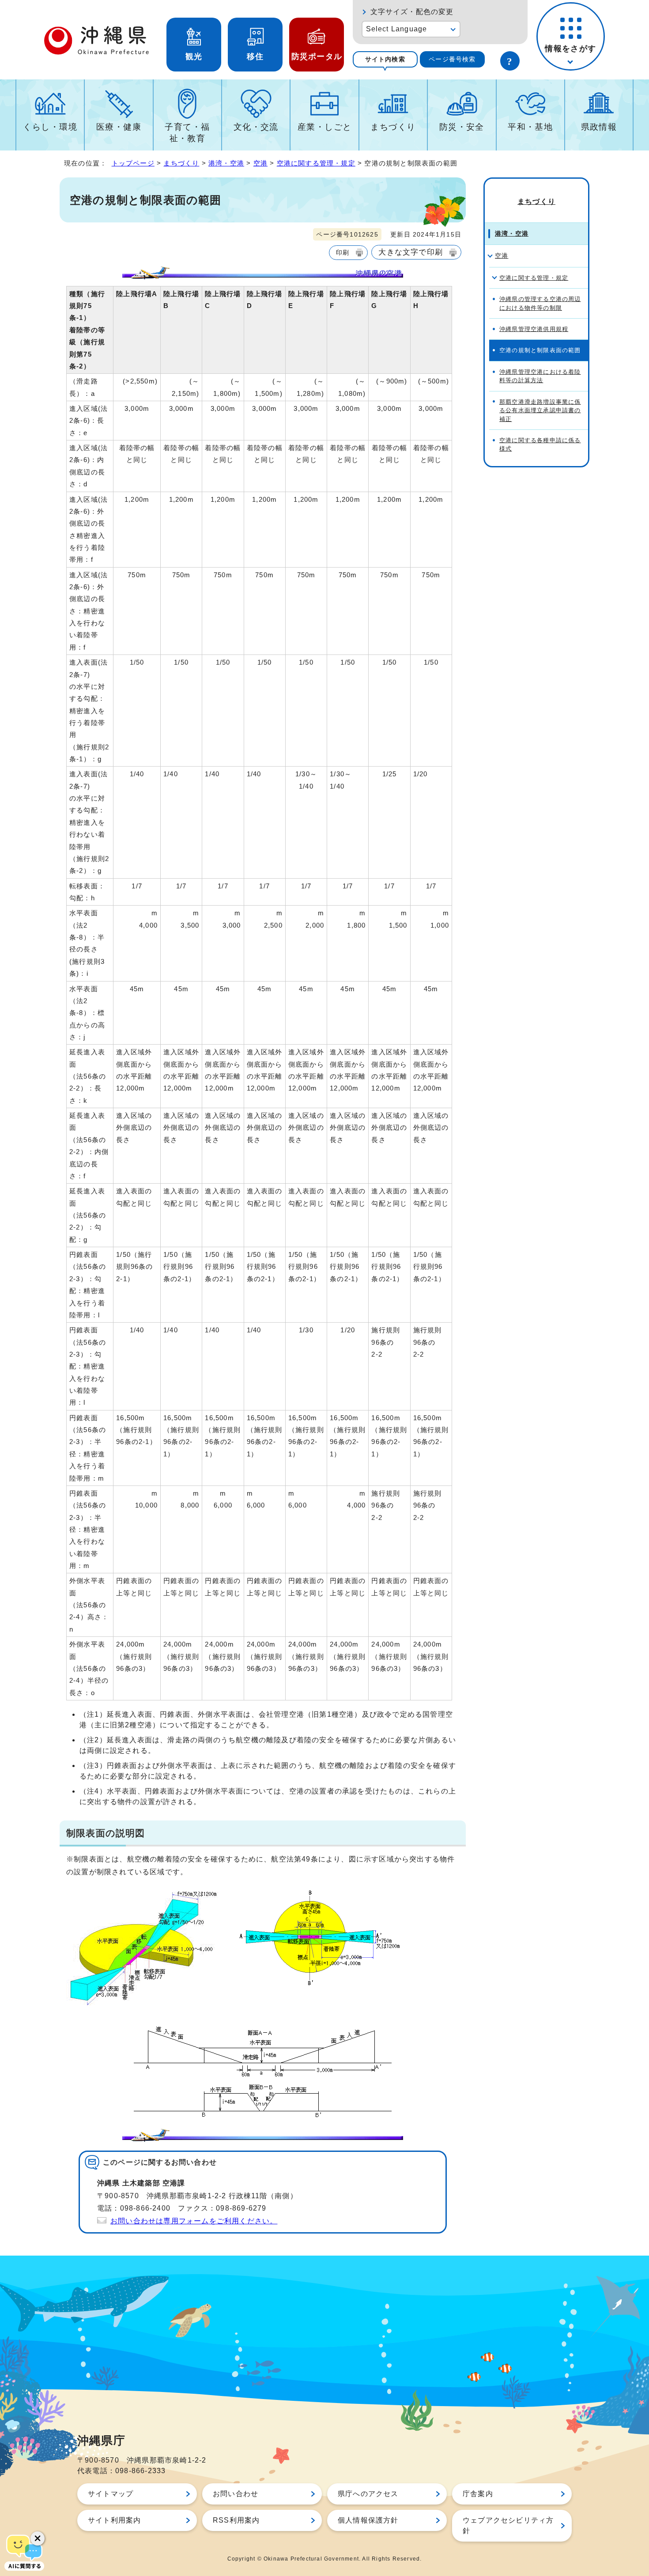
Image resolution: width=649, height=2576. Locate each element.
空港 (260, 163)
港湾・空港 (226, 163)
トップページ (133, 163)
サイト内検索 (385, 59)
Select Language (397, 29)
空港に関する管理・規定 (316, 163)
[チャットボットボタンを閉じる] (38, 2538)
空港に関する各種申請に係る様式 (540, 444)
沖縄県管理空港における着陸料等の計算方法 (540, 376)
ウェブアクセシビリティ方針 (508, 2525)
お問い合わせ (236, 2494)
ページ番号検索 (452, 59)
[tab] (385, 59)
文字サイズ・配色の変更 (412, 12)
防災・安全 (462, 127)
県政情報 (599, 127)
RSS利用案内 (236, 2520)
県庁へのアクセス (368, 2494)
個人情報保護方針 (368, 2520)
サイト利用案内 (114, 2520)
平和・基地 (530, 127)
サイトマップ (111, 2494)
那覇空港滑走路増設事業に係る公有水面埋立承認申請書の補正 (540, 410)
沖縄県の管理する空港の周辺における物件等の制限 (540, 303)
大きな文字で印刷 (411, 252)
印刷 (343, 252)
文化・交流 (256, 127)
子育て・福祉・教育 (187, 133)
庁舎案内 (478, 2494)
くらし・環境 (50, 127)
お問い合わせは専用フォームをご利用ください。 (194, 2221)
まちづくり (393, 127)
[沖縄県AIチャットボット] (24, 2552)
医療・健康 (119, 127)
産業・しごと (325, 127)
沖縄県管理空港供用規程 (534, 329)
